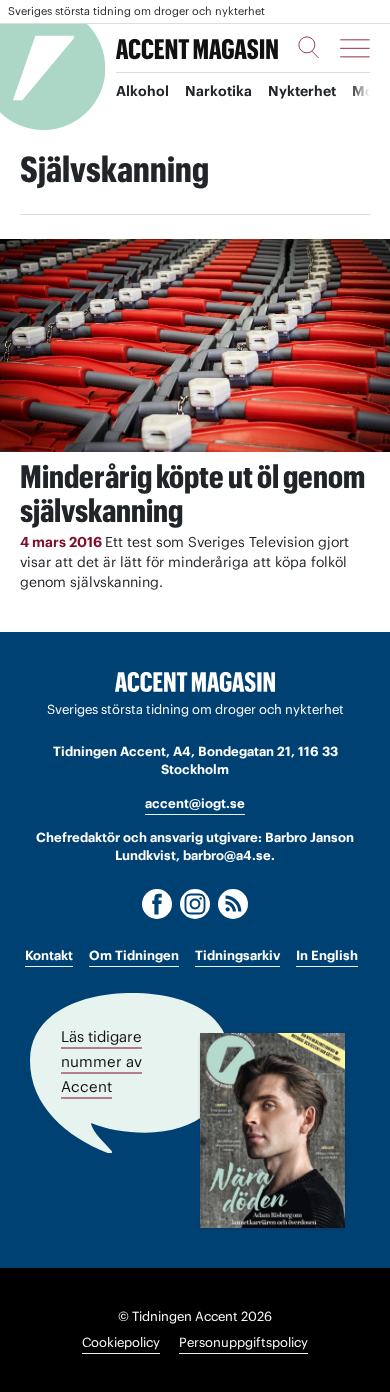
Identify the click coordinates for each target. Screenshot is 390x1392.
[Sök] (309, 47)
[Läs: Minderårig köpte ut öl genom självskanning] (195, 345)
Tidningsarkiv (237, 955)
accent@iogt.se (195, 803)
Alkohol (142, 91)
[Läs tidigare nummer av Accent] (272, 1130)
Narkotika (218, 91)
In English (327, 955)
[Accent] (195, 682)
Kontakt (49, 955)
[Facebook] (157, 904)
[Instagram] (195, 904)
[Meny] (355, 48)
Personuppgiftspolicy (243, 1342)
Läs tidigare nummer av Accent (101, 1061)
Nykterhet (302, 91)
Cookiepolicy (121, 1342)
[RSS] (233, 904)
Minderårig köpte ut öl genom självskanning (192, 493)
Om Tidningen (134, 955)
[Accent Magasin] (197, 47)
